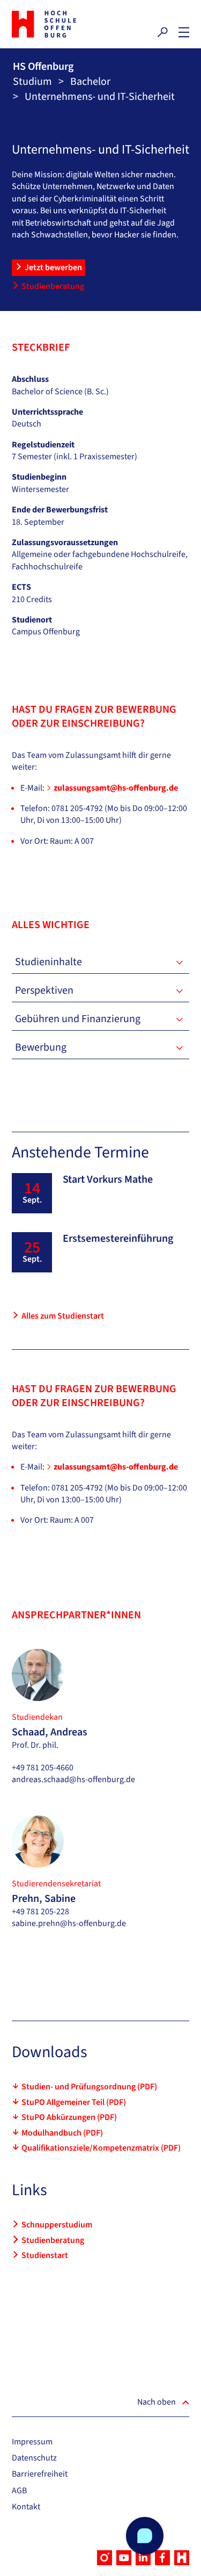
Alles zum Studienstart (63, 1316)
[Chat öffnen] (145, 2536)
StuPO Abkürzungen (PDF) (69, 2117)
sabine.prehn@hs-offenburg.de (69, 1923)
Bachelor (90, 82)
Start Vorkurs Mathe (108, 1180)
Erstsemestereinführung (118, 1239)
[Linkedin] (143, 2558)
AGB (19, 2491)
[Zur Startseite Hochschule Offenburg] (54, 24)
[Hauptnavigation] (184, 32)
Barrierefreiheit (40, 2474)
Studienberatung (53, 286)
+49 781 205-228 (40, 1912)
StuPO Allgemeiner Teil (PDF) (74, 2102)
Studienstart (45, 2255)
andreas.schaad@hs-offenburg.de (73, 1779)
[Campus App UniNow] (182, 2558)
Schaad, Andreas (50, 1732)
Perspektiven (44, 990)
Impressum (32, 2442)
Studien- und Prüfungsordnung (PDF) (89, 2087)
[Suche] (162, 32)
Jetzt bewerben (53, 267)
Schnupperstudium (57, 2225)
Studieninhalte (49, 962)
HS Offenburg (43, 67)
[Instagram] (105, 2558)
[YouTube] (124, 2558)
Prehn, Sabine (44, 1899)
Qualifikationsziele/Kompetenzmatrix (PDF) (101, 2148)
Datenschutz (34, 2458)
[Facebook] (162, 2558)
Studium (32, 82)
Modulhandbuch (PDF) (62, 2133)
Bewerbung (41, 1047)
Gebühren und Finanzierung (78, 1019)
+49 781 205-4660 (43, 1768)
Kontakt (26, 2507)
